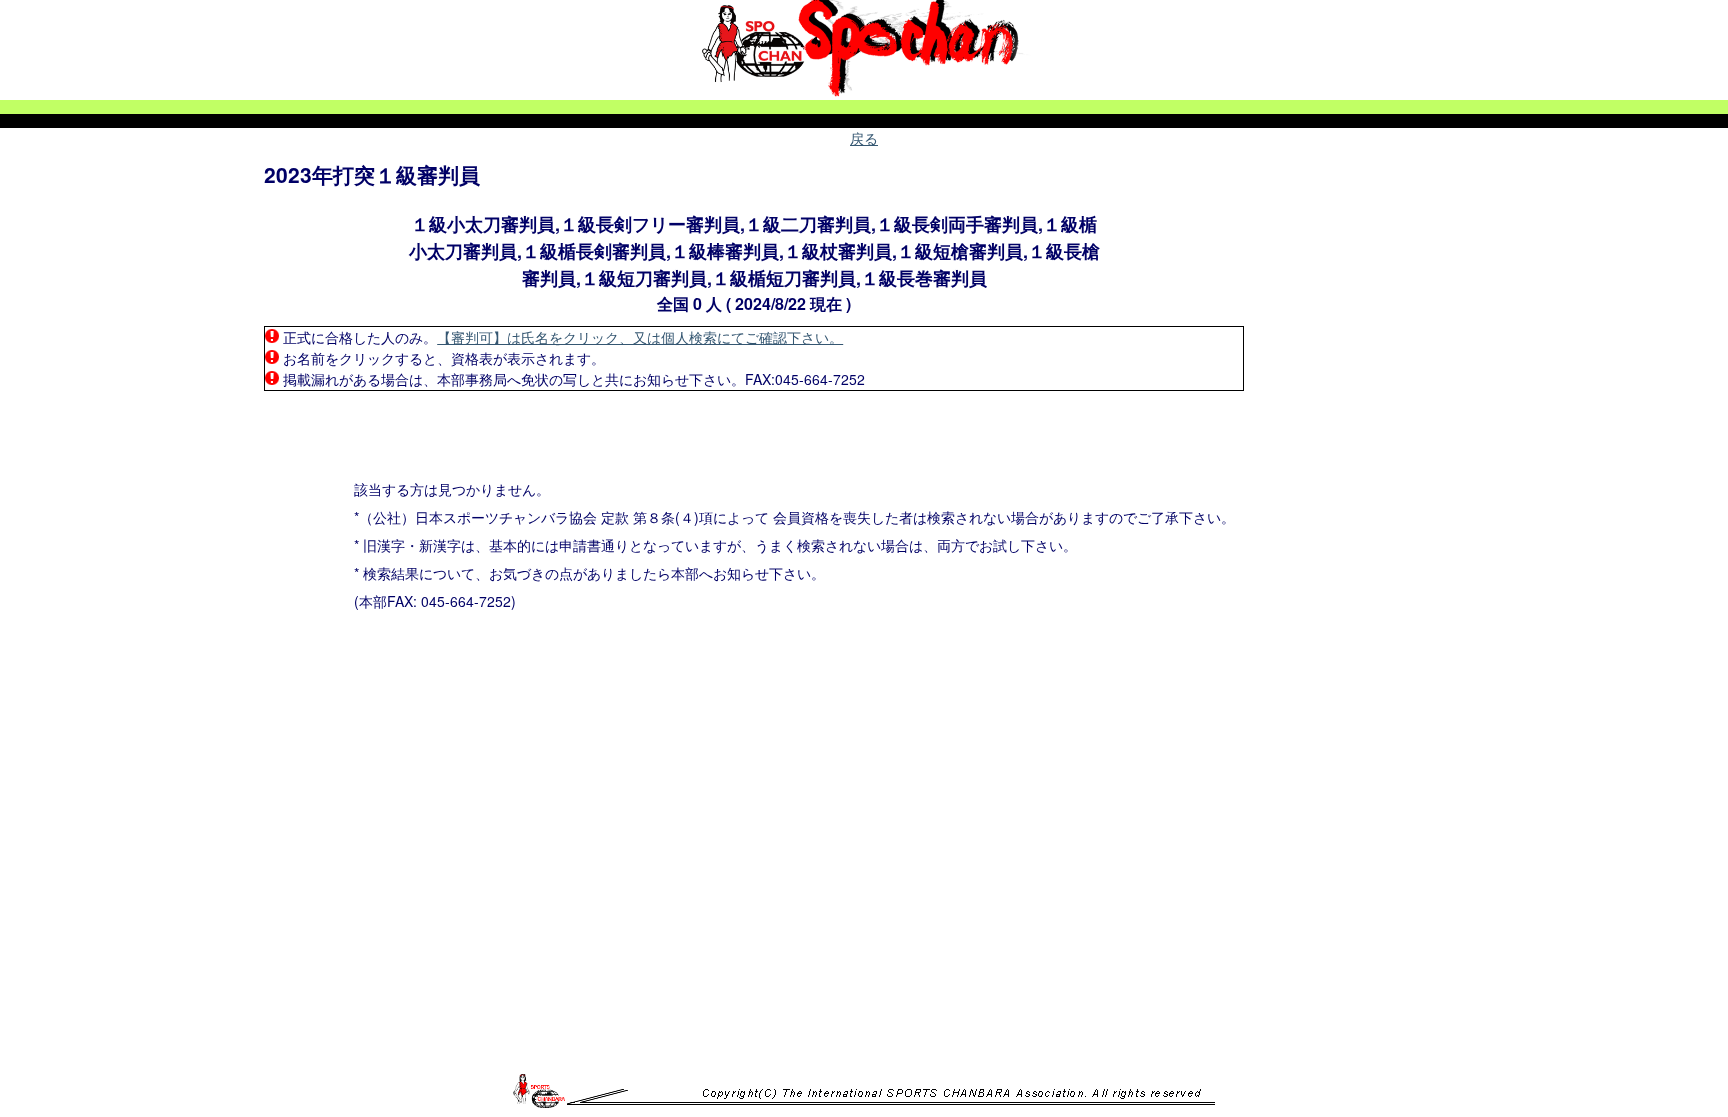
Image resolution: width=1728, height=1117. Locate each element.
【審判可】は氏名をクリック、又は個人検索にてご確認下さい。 (640, 337)
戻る (864, 138)
